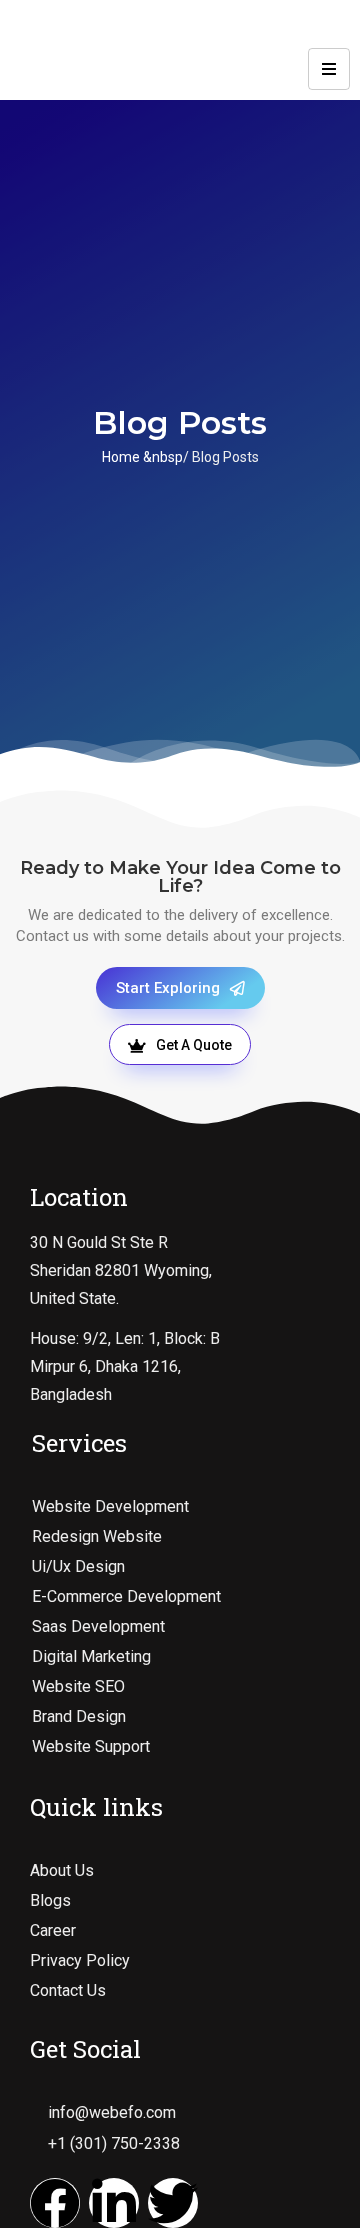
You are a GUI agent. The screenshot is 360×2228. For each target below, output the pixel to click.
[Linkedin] (114, 2203)
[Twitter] (173, 2203)
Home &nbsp (142, 457)
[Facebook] (55, 2203)
